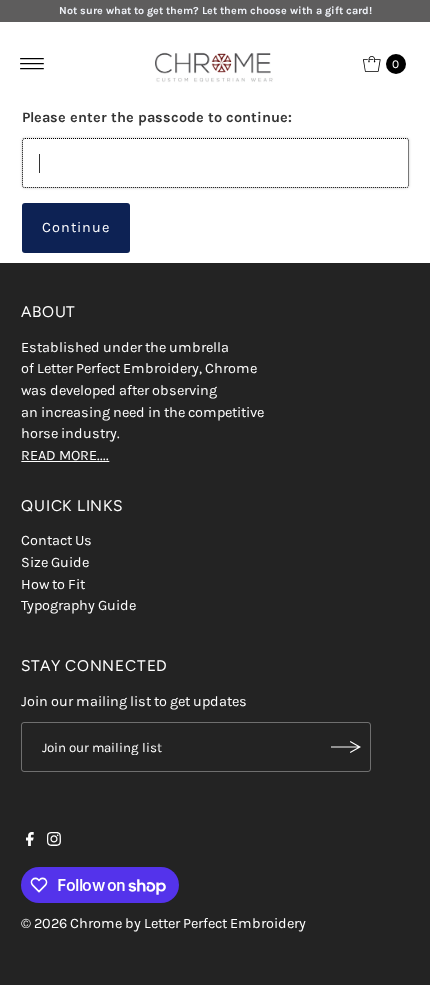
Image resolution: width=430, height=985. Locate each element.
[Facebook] (30, 842)
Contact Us (56, 540)
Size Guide (55, 562)
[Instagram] (54, 842)
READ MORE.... (65, 455)
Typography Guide (78, 605)
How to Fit (53, 584)
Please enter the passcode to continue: (157, 117)
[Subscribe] (346, 747)
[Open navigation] (32, 64)
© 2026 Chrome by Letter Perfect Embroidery (163, 923)
